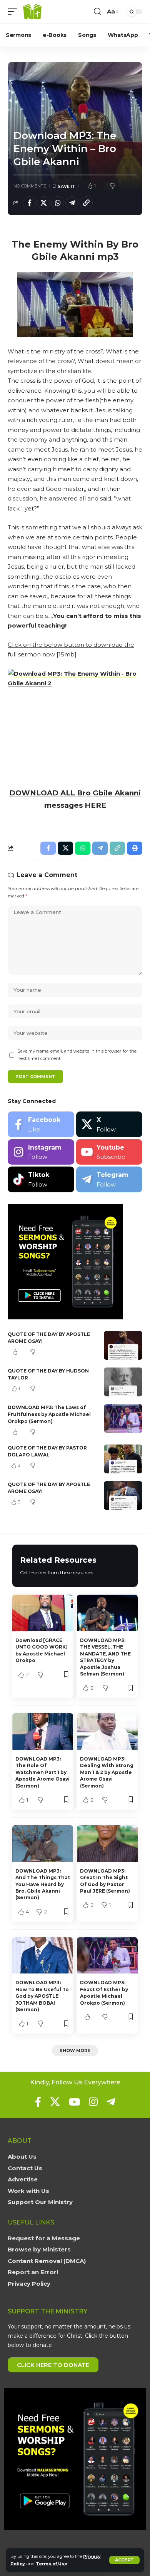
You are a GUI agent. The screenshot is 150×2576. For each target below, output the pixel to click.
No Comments (30, 186)
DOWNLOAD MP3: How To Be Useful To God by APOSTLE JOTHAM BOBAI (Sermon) (42, 1996)
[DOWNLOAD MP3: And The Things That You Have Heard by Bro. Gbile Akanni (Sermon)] (43, 1844)
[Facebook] (41, 1124)
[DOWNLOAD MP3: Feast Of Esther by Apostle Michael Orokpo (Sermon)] (107, 1956)
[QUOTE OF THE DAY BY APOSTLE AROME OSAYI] (123, 1345)
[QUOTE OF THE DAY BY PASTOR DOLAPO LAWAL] (123, 1459)
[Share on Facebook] (29, 203)
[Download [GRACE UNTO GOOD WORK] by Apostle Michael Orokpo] (43, 1613)
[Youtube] (109, 1152)
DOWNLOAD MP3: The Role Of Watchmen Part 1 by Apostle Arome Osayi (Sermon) (42, 1772)
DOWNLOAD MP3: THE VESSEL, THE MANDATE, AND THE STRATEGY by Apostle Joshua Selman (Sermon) (105, 1657)
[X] (109, 1124)
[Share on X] (43, 203)
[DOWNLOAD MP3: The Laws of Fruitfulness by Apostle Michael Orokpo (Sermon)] (123, 1419)
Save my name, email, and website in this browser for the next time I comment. (77, 1055)
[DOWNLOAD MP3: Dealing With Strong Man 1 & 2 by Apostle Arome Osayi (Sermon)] (107, 1732)
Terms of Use (52, 2564)
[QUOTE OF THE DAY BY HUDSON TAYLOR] (123, 1382)
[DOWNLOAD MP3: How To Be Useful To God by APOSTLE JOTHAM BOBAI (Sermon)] (43, 1956)
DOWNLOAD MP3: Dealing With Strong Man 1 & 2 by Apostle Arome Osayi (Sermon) (107, 1772)
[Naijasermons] (32, 12)
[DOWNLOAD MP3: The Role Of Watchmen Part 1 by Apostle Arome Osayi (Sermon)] (43, 1732)
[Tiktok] (41, 1179)
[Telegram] (109, 1179)
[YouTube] (74, 2102)
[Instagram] (41, 1152)
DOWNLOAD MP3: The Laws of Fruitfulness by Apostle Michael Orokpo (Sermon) (49, 1414)
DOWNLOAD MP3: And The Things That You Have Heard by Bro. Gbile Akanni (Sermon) (43, 1884)
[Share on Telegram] (72, 203)
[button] (124, 2560)
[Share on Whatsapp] (58, 203)
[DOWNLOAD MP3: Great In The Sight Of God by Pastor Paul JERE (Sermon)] (107, 1844)
